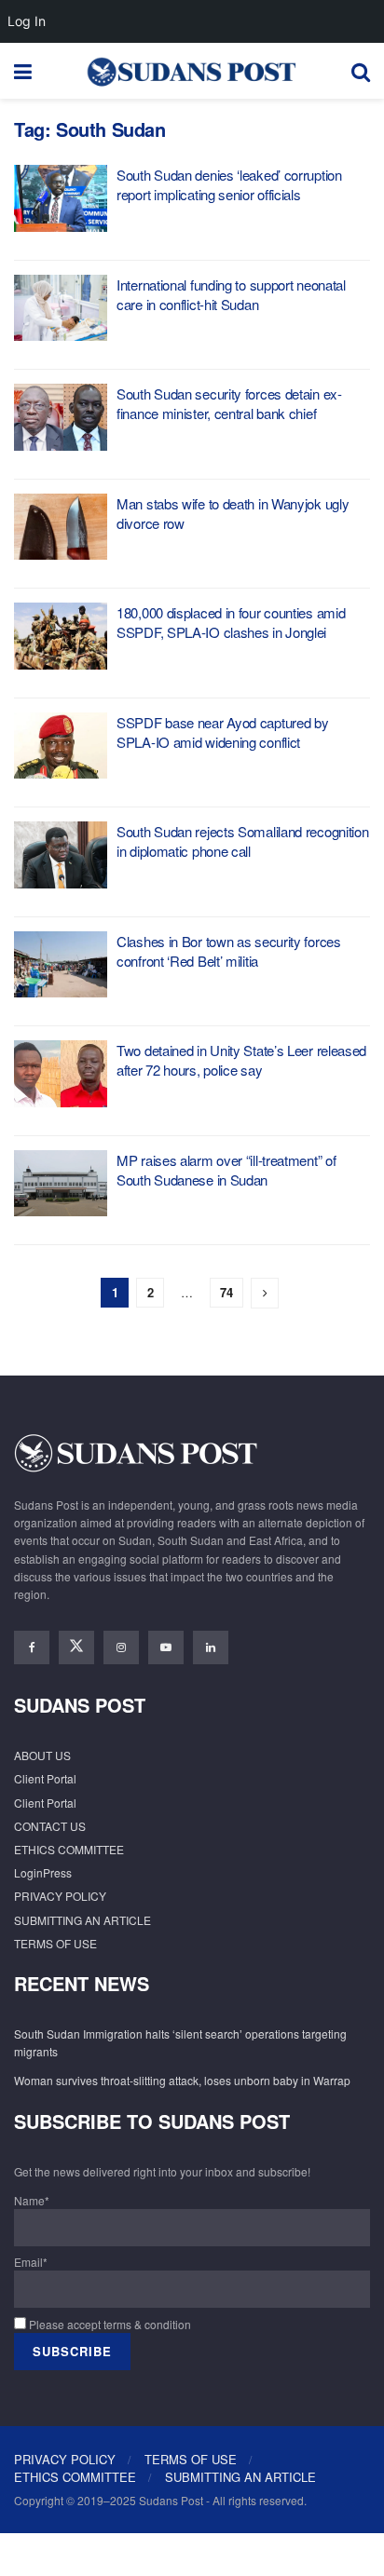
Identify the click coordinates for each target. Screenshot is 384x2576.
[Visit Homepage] (191, 71)
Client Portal (45, 1778)
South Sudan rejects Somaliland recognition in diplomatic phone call (242, 841)
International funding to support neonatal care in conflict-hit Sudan (231, 294)
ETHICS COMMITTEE (69, 1849)
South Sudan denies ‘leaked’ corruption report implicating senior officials (229, 184)
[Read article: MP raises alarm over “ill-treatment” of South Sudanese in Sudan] (61, 1184)
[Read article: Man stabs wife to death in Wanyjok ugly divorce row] (61, 527)
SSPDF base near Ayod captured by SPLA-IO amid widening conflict (222, 732)
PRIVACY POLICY (60, 1896)
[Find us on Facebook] (32, 1647)
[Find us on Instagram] (121, 1647)
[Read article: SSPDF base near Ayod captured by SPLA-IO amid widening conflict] (61, 746)
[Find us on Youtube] (166, 1647)
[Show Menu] (23, 71)
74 (226, 1292)
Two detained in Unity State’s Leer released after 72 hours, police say (241, 1060)
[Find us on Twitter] (76, 1647)
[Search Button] (361, 71)
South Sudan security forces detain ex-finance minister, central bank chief (229, 403)
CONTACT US (50, 1826)
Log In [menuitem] (27, 21)
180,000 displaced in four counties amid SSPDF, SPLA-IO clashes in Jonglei (231, 622)
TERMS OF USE (55, 1943)
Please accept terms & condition (109, 2324)
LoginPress (43, 1872)
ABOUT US (42, 1755)
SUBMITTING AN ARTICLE (82, 1920)
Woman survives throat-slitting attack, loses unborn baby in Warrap (182, 2080)
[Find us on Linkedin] (211, 1647)
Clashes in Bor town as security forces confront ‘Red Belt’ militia (229, 951)
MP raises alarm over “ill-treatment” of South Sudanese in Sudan (226, 1170)
